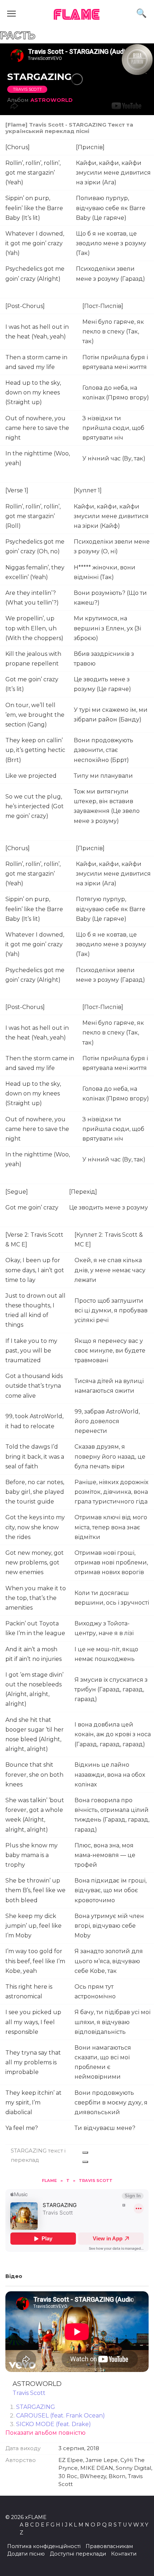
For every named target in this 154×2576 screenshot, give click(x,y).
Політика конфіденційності (44, 2546)
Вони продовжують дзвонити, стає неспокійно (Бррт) (104, 750)
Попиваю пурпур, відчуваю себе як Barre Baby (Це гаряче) (111, 208)
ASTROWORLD (52, 100)
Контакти (124, 2554)
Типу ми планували (103, 776)
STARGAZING (36, 2407)
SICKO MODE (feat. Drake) (54, 2424)
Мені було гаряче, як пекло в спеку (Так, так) (113, 332)
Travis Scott (27, 89)
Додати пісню (26, 2554)
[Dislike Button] (85, 2162)
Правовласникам (109, 2546)
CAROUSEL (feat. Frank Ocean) (61, 2416)
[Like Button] (85, 2153)
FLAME (77, 15)
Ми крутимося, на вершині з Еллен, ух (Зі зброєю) (107, 628)
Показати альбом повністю (45, 2433)
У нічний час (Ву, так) (114, 458)
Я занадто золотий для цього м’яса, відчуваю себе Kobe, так (109, 1961)
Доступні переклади (78, 2554)
